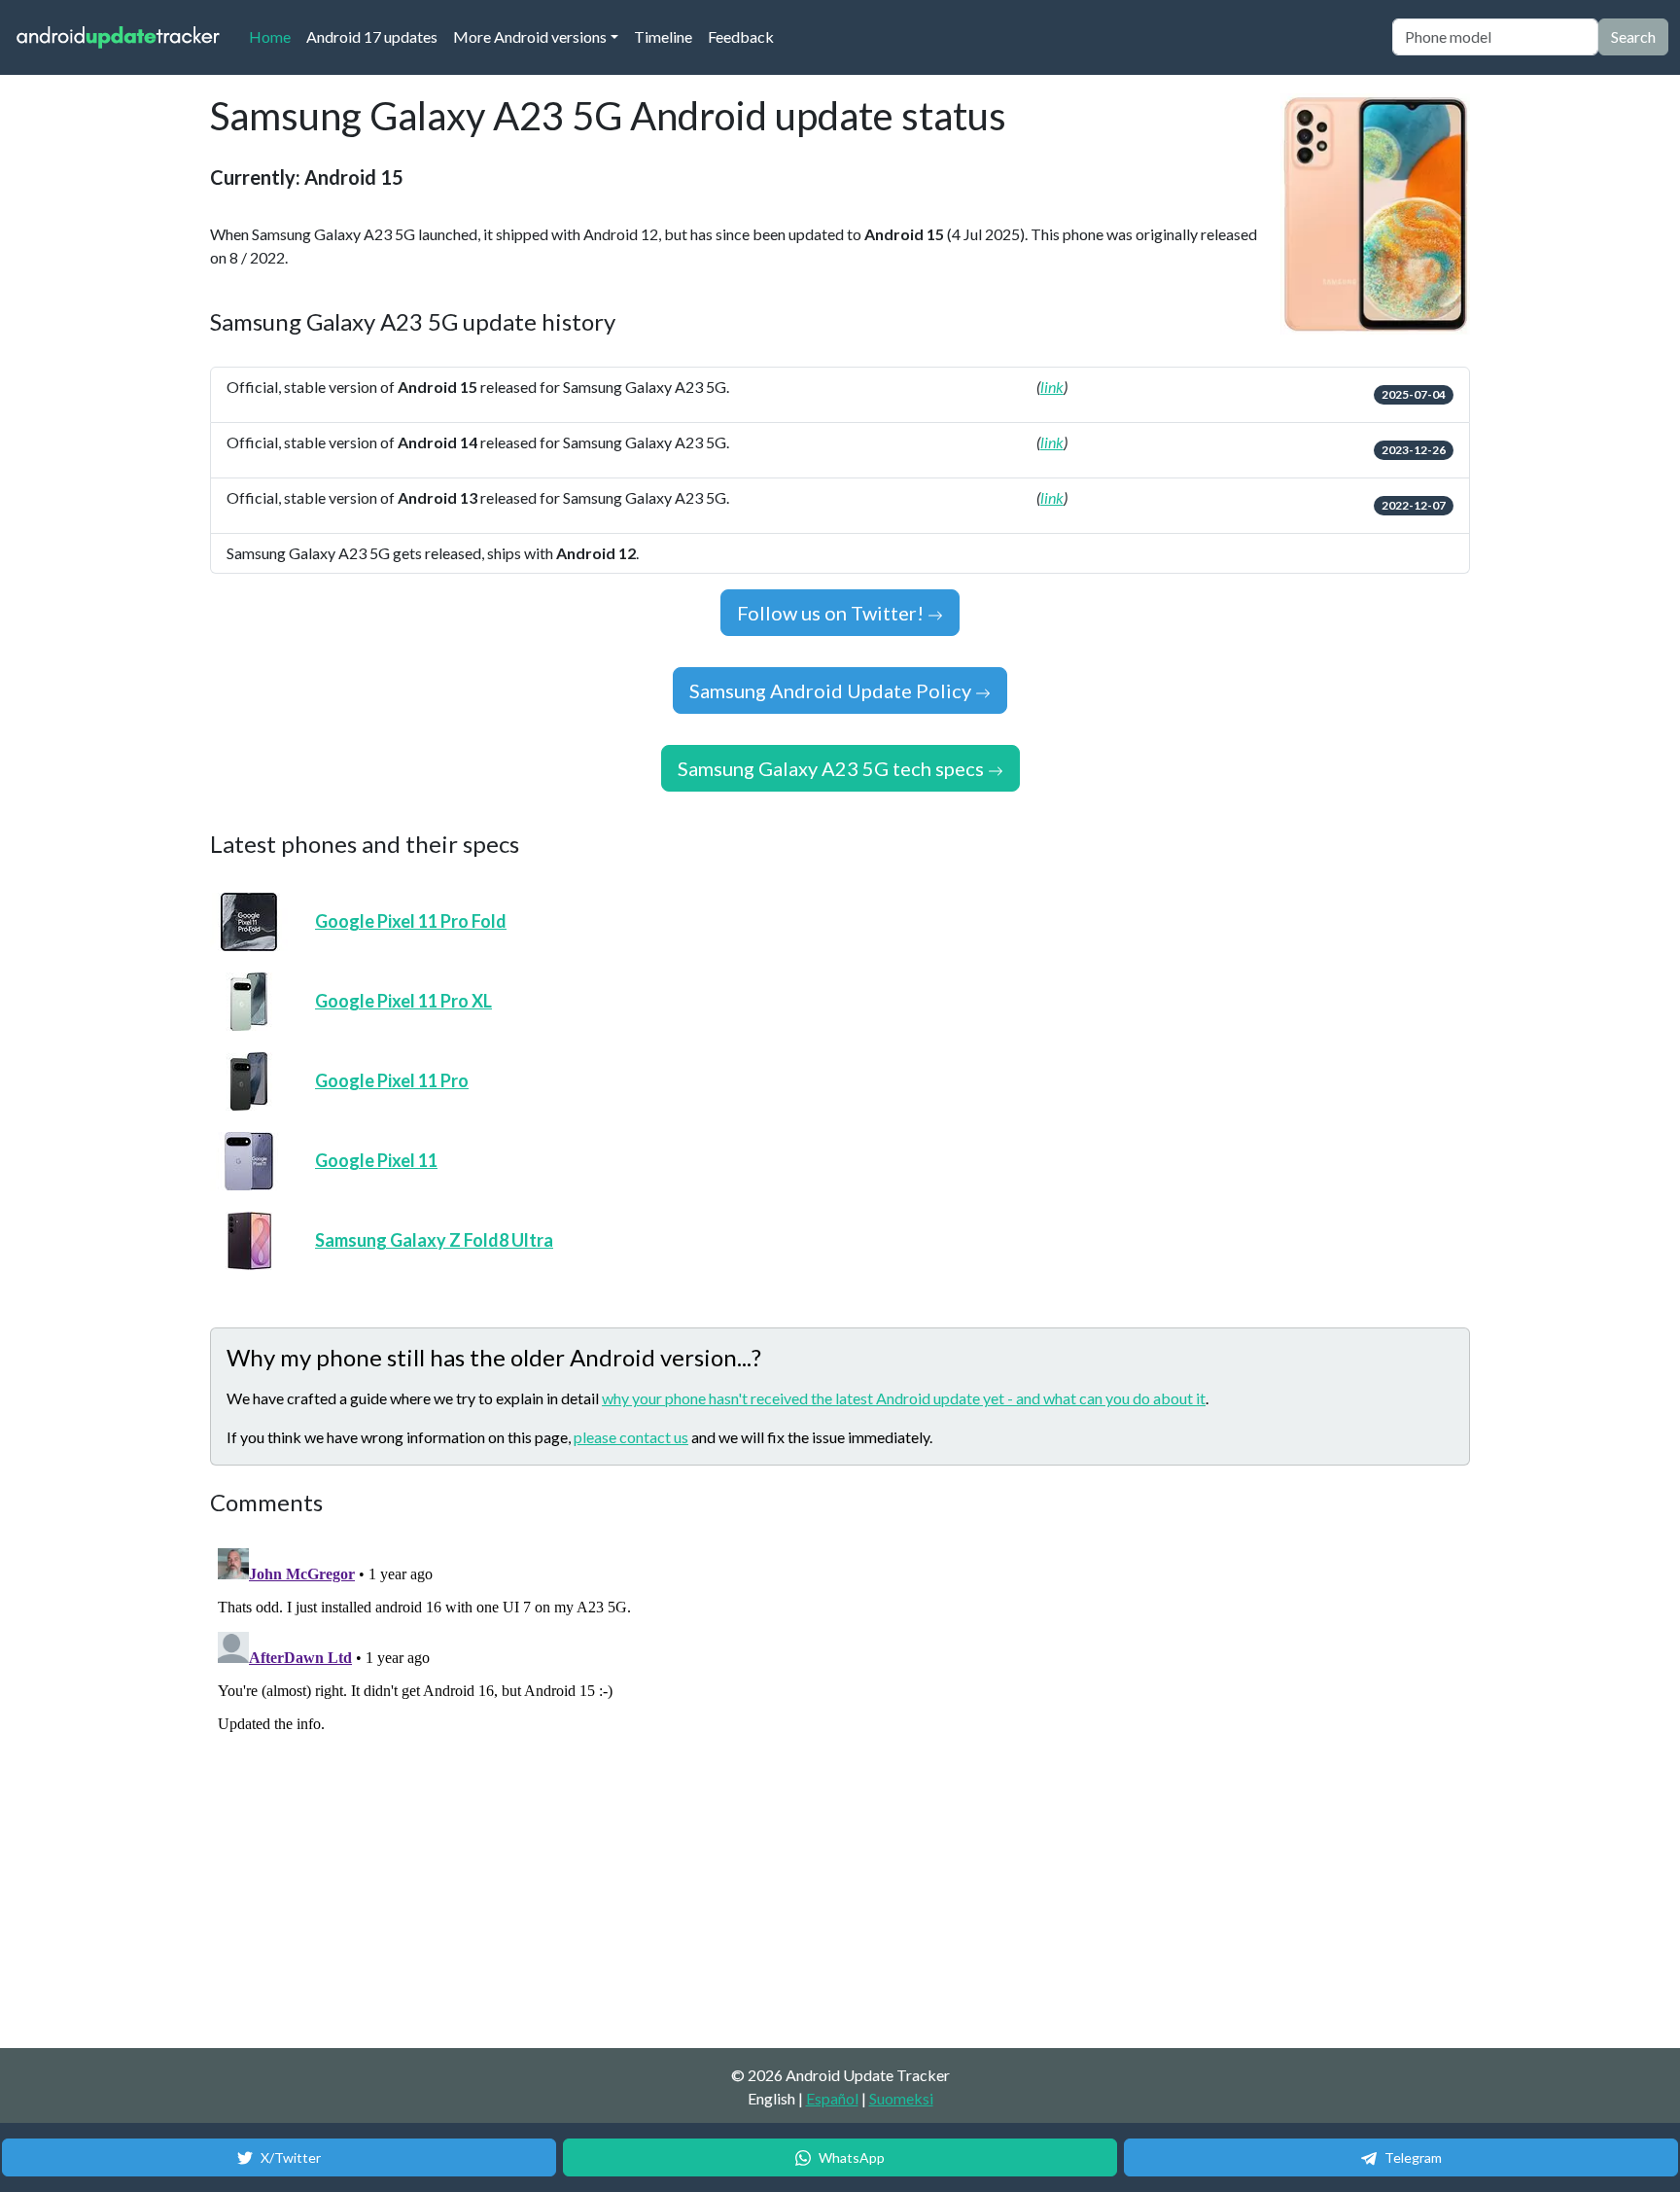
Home (274, 36)
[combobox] (1495, 37)
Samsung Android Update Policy (832, 690)
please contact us (631, 1437)
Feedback (741, 36)
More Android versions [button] (530, 36)
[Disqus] (575, 1784)
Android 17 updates (372, 36)
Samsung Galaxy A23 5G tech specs (833, 768)
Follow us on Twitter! (832, 613)
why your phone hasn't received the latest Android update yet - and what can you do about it (904, 1398)
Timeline (663, 36)
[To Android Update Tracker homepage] (119, 37)
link (1052, 387)
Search (1633, 36)
